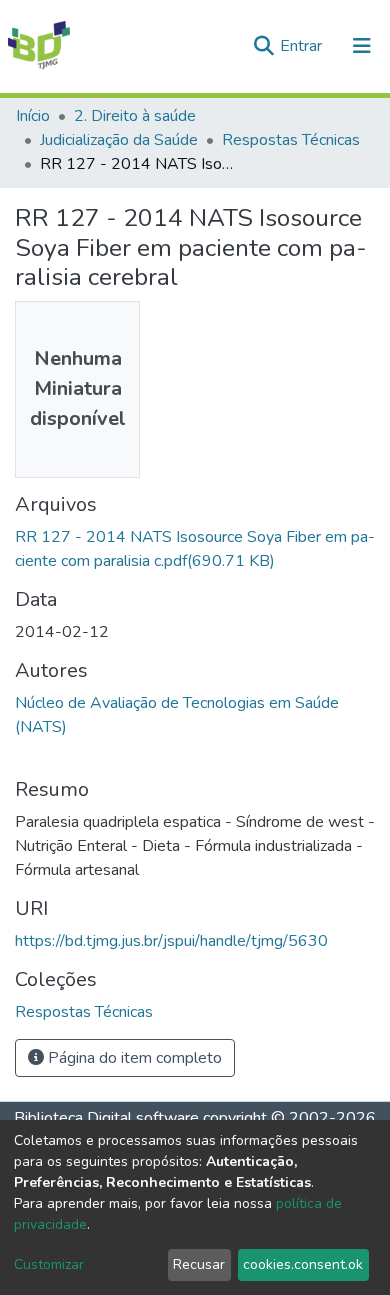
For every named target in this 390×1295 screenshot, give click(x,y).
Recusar (199, 1264)
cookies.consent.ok (303, 1264)
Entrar (303, 46)
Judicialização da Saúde (119, 140)
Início (33, 116)
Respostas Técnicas (291, 140)
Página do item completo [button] (133, 1058)
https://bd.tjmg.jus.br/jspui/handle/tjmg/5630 (171, 941)
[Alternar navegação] (362, 46)
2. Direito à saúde (135, 116)
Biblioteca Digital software (106, 1118)
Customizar (49, 1264)
